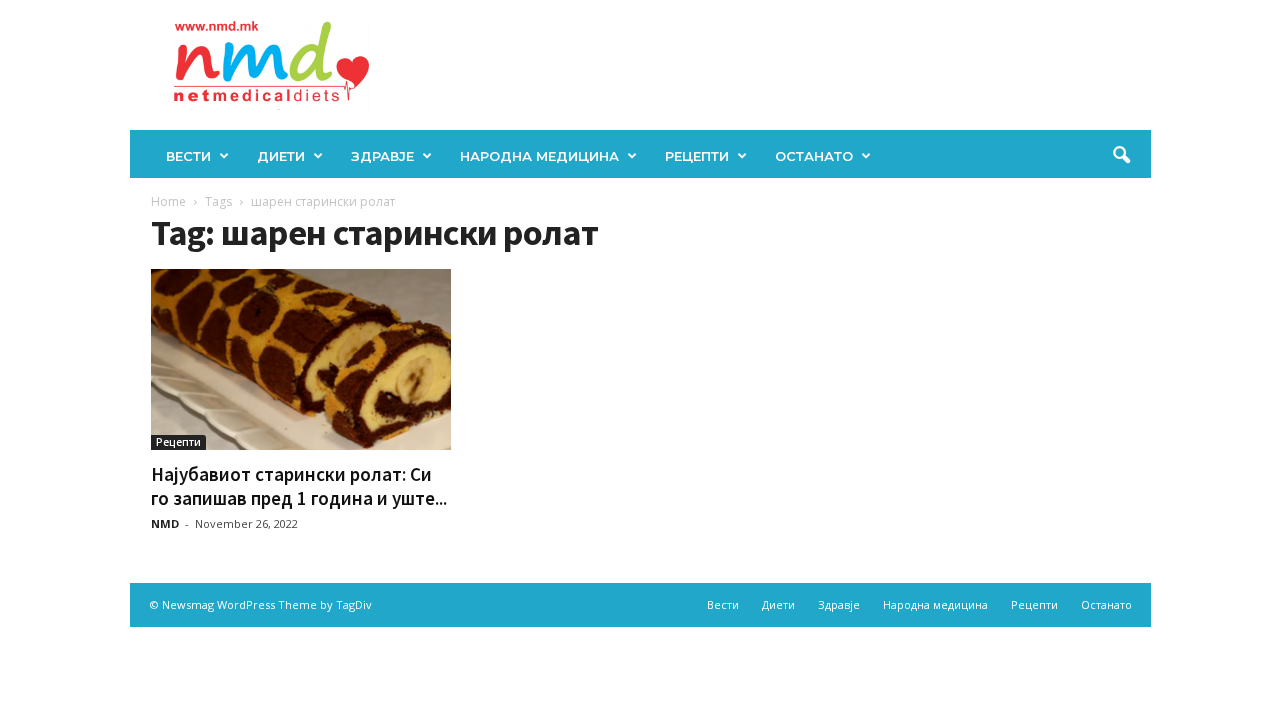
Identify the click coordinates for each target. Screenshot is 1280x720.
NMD (165, 523)
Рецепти (697, 156)
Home (168, 201)
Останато (814, 156)
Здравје (382, 156)
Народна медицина (539, 156)
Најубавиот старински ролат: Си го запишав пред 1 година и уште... (299, 486)
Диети (281, 156)
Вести (188, 156)
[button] (1121, 156)
